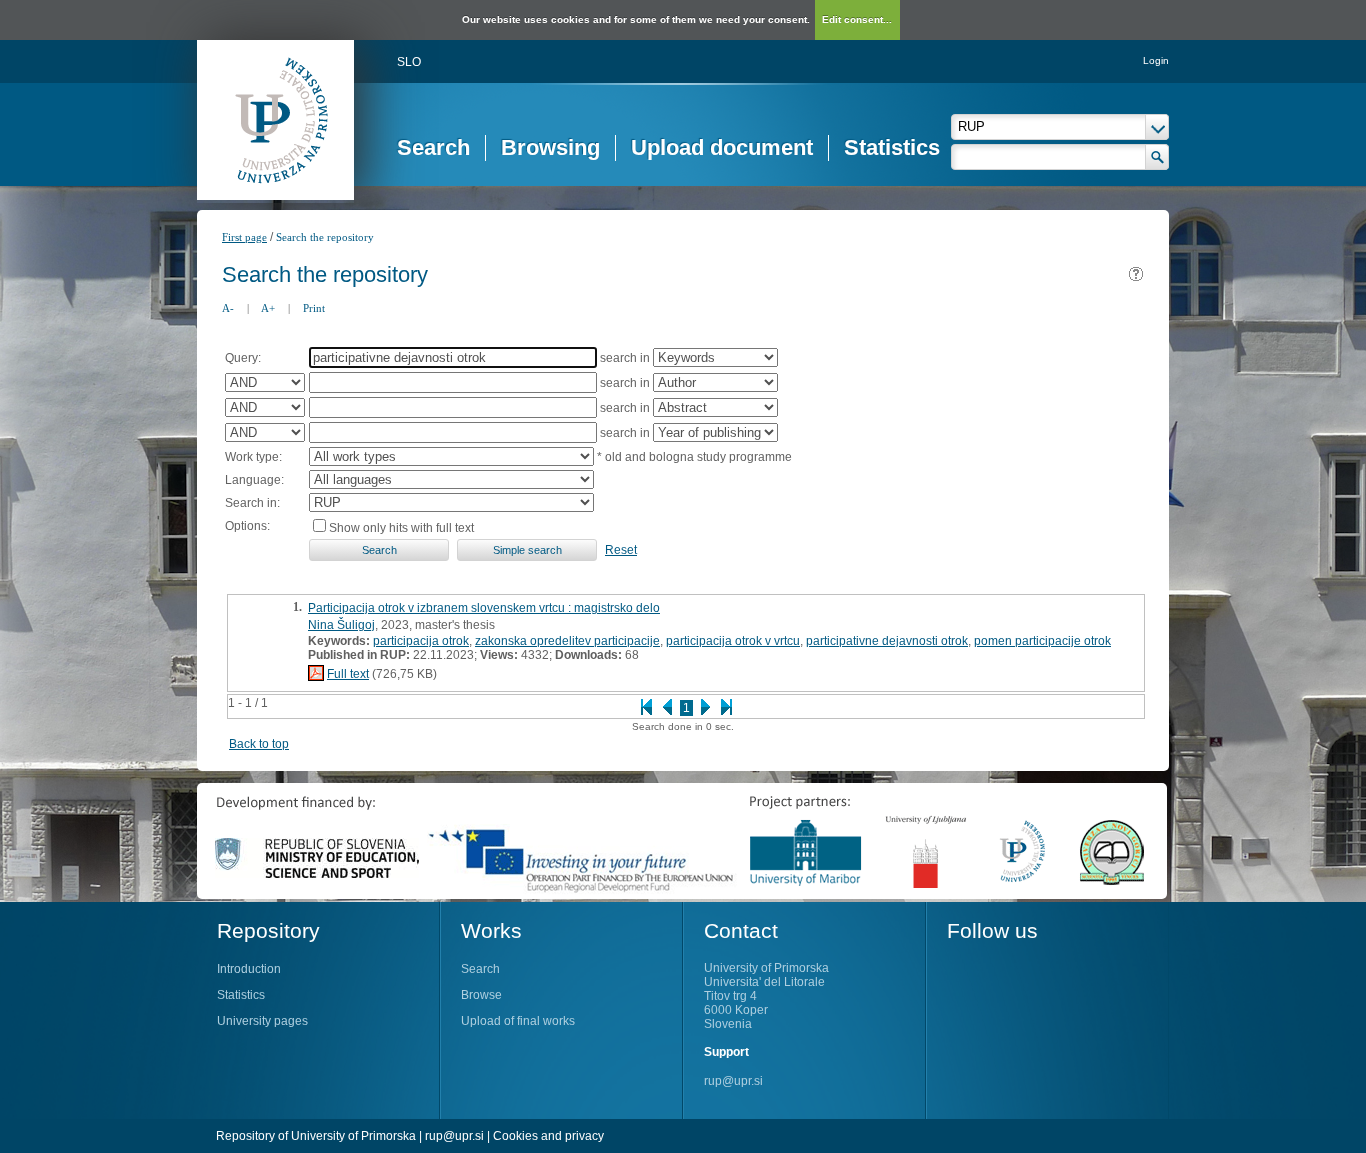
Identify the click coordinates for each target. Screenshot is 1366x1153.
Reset (621, 550)
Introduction (249, 969)
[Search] (1157, 157)
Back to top (259, 744)
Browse (481, 995)
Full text (348, 674)
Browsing (550, 147)
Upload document (722, 147)
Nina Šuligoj (341, 625)
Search (433, 147)
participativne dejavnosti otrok (887, 641)
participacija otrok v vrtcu (733, 641)
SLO (409, 62)
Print (314, 308)
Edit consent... (857, 19)
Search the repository (325, 237)
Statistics (892, 147)
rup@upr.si (733, 1081)
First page (244, 237)
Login (1156, 60)
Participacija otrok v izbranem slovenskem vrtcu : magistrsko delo (484, 608)
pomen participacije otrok (1042, 641)
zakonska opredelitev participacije (567, 641)
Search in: (252, 503)
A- (228, 308)
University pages (262, 1021)
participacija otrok (421, 641)
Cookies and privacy (548, 1136)
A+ (268, 308)
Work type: (253, 457)
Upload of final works (518, 1021)
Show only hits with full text (401, 528)
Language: (254, 480)
